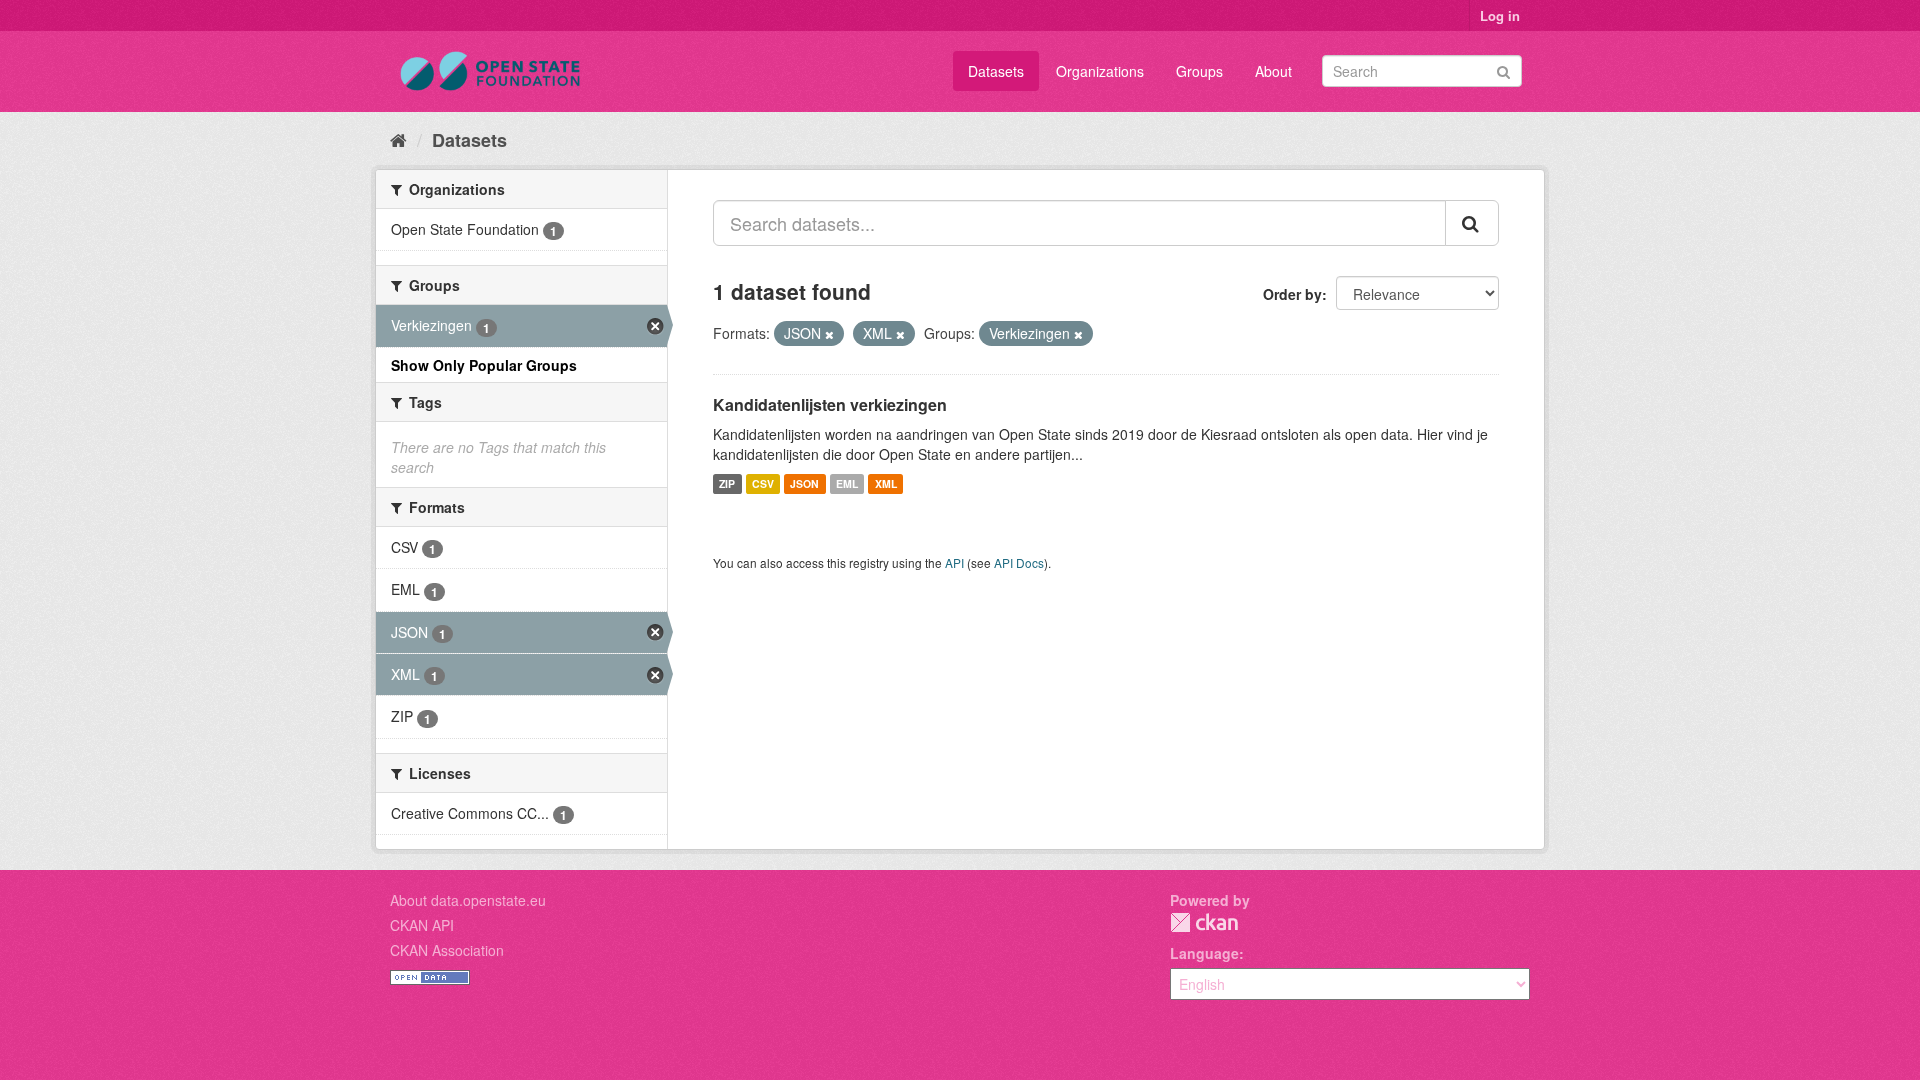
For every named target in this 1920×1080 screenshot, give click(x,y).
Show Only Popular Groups (484, 365)
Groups (1199, 71)
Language (1204, 953)
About (1273, 71)
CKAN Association (447, 950)
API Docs (1019, 562)
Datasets (996, 71)
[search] (1472, 223)
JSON (804, 483)
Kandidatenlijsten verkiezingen (830, 404)
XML (886, 483)
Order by (1292, 294)
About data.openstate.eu (468, 900)
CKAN (1204, 922)
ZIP (727, 483)
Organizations (1100, 71)
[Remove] (829, 334)
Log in (1500, 15)
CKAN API (422, 925)
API (954, 562)
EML (847, 483)
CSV (763, 483)
